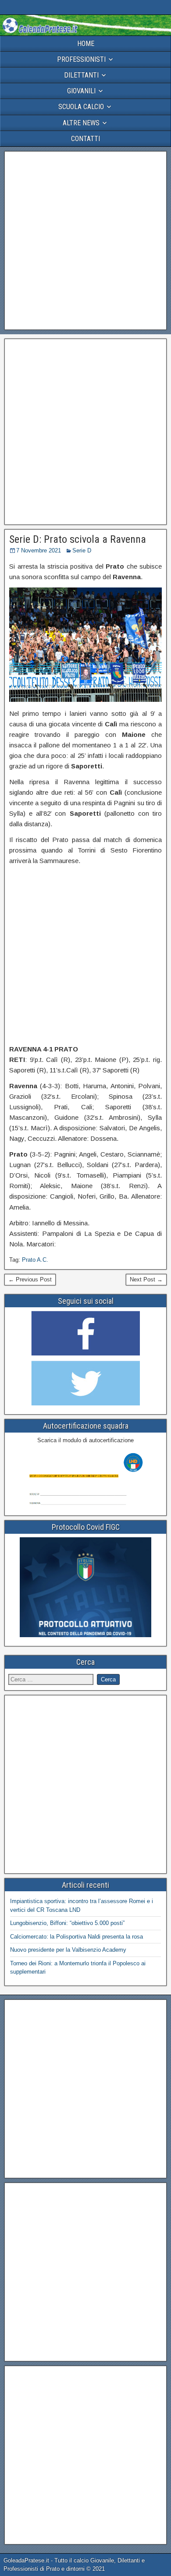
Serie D (82, 550)
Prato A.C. (35, 1260)
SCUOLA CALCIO (81, 107)
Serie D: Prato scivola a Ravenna (78, 539)
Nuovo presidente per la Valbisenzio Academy (68, 1950)
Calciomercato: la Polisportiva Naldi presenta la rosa (77, 1937)
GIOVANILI (81, 91)
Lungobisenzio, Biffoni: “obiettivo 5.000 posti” (67, 1923)
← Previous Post (30, 1279)
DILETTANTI (81, 75)
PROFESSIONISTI (81, 59)
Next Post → (146, 1279)
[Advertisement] (85, 241)
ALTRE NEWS (81, 123)
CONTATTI (85, 139)
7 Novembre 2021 (39, 550)
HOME (86, 44)
